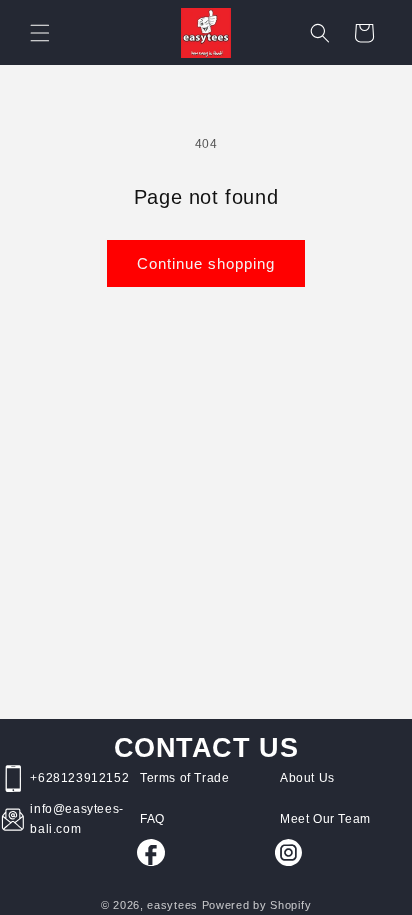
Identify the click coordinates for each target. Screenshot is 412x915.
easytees (172, 905)
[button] (40, 33)
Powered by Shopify (257, 905)
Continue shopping (206, 263)
